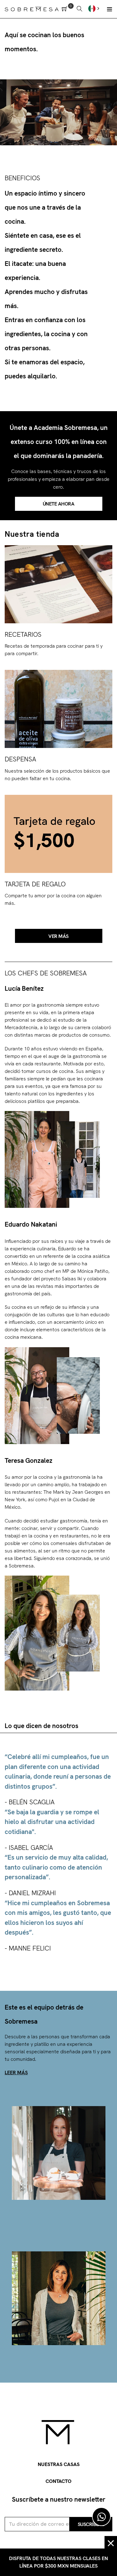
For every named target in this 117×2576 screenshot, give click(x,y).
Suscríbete (91, 2524)
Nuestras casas (59, 2464)
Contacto (58, 2481)
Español (95, 8)
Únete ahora (59, 504)
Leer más (16, 2073)
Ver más (58, 936)
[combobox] (95, 8)
